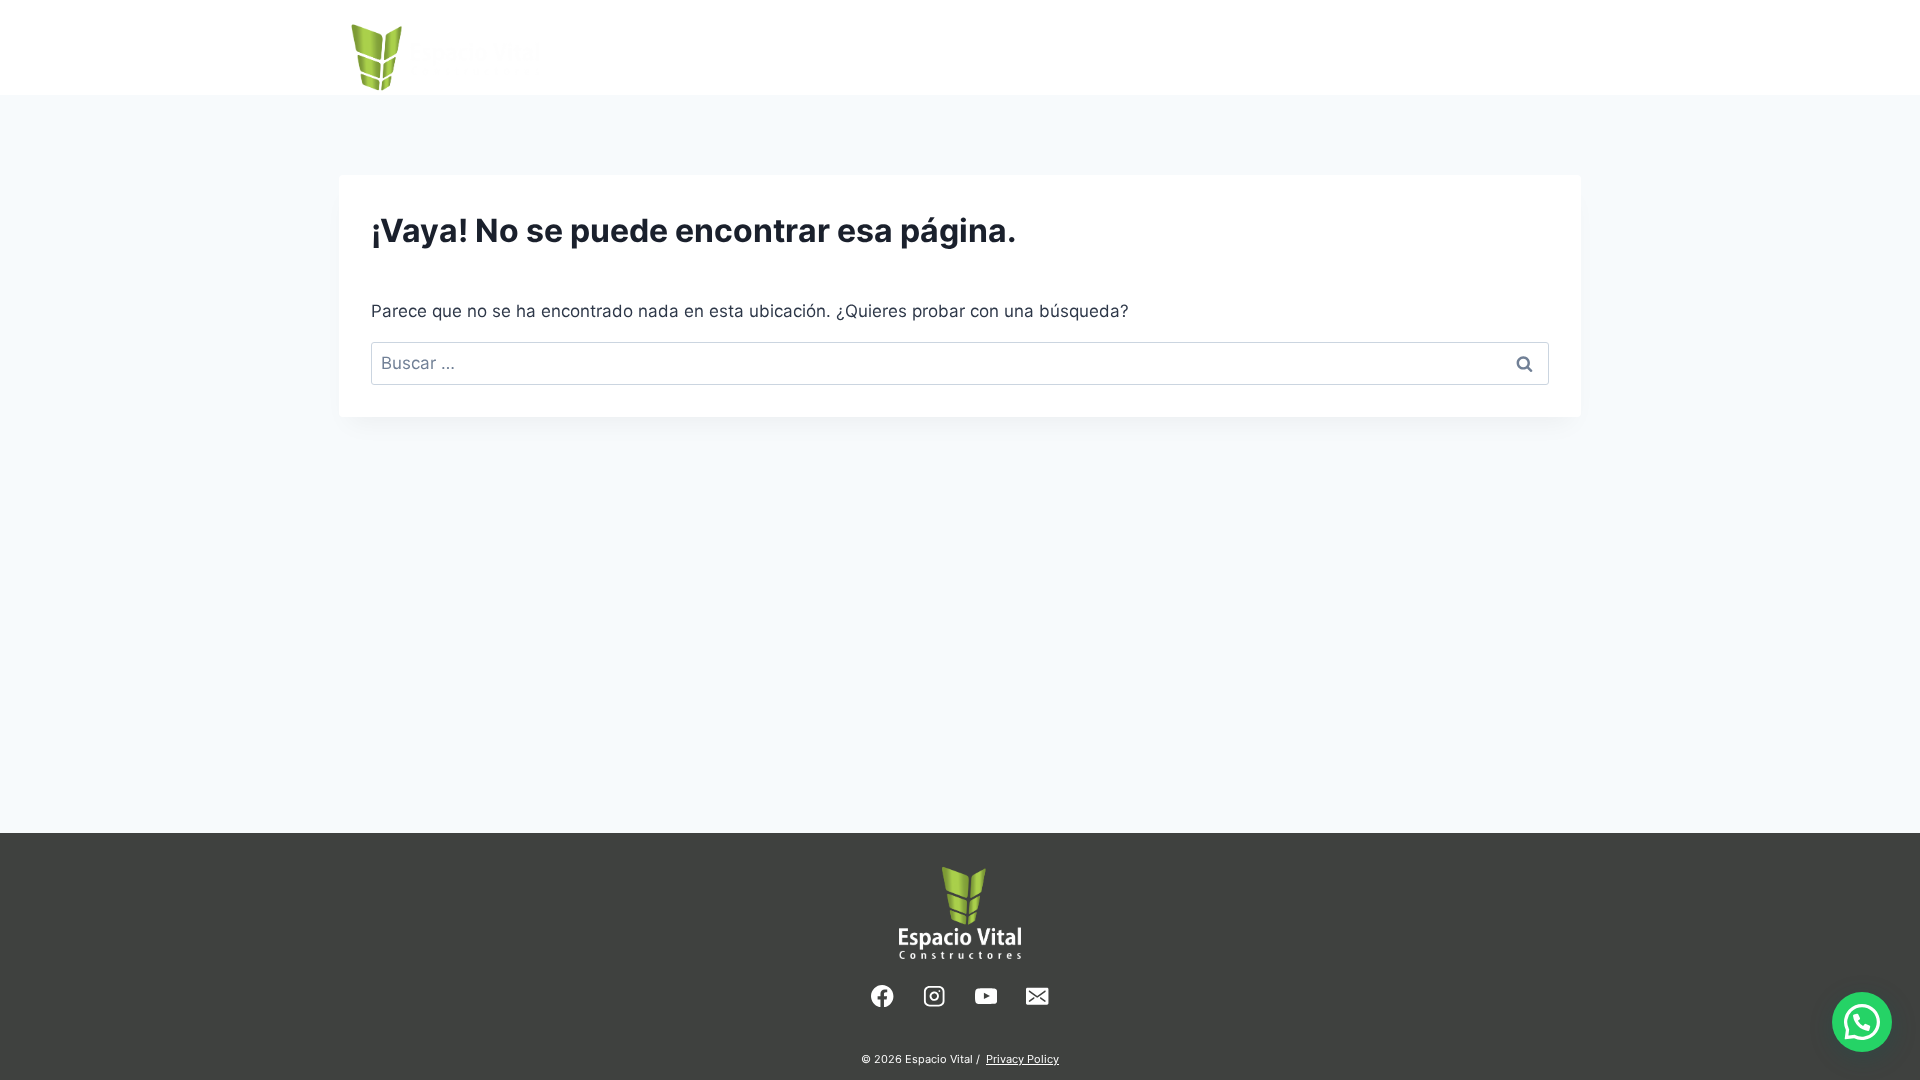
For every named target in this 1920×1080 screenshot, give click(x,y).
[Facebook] (882, 996)
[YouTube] (985, 996)
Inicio (1042, 47)
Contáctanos (1520, 47)
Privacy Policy (1022, 1059)
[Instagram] (934, 996)
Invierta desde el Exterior (1347, 47)
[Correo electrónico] (1037, 996)
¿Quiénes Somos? (1155, 47)
